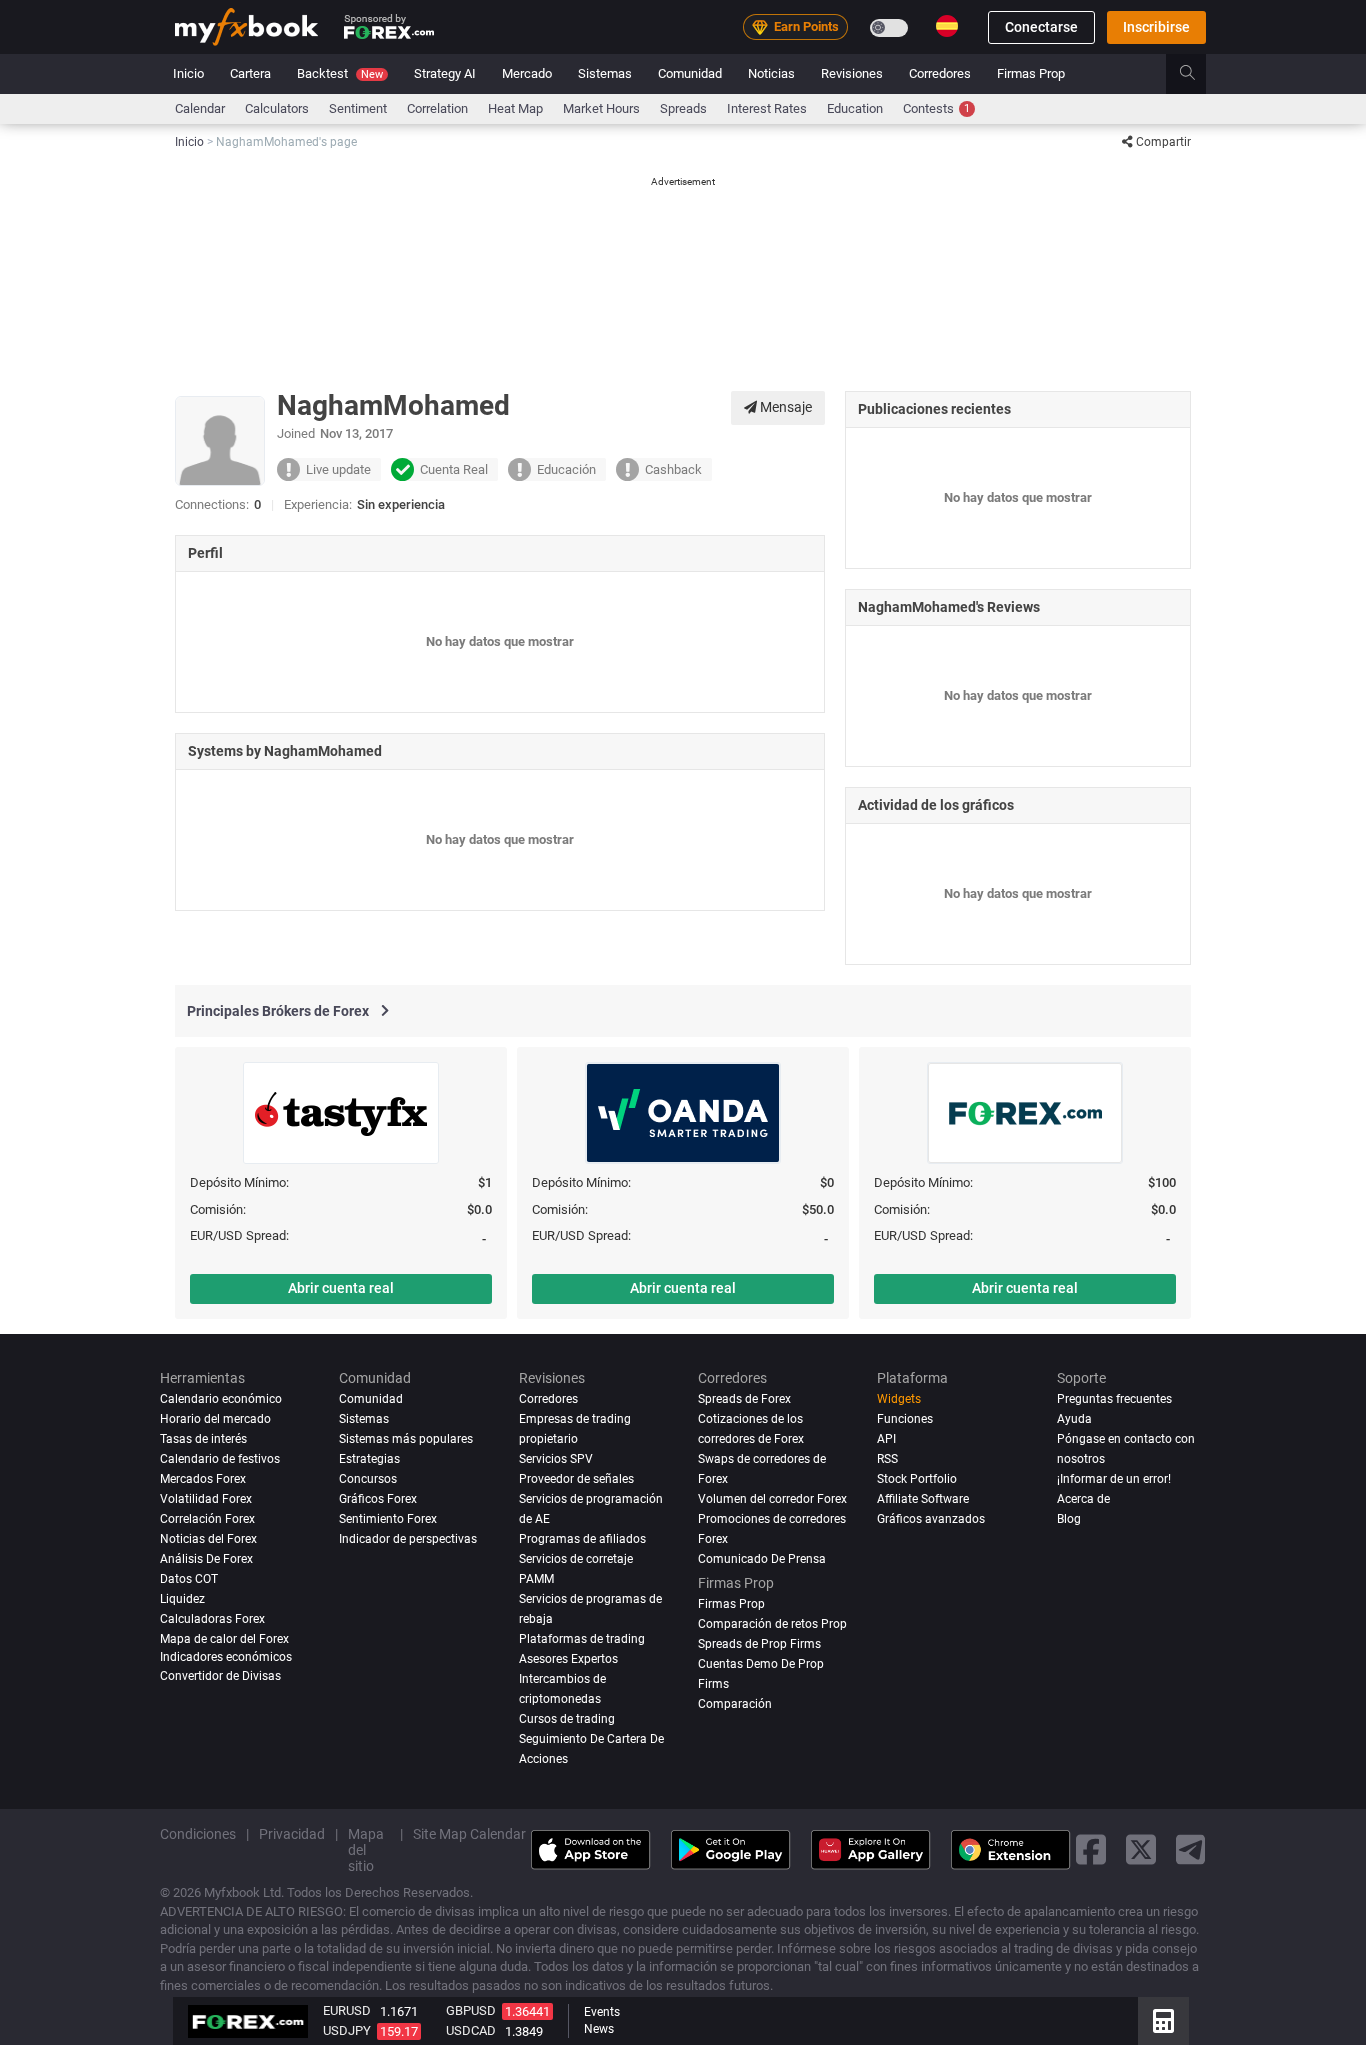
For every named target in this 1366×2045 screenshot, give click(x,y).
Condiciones (198, 1833)
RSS (887, 1459)
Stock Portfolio (917, 1479)
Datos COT (189, 1579)
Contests (936, 108)
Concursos (368, 1479)
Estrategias (369, 1459)
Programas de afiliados (582, 1539)
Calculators (277, 108)
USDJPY (347, 2030)
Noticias (771, 73)
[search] (1198, 74)
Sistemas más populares (406, 1439)
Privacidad (292, 1833)
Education (855, 108)
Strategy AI (445, 73)
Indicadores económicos (226, 1656)
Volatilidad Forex (206, 1499)
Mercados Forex (203, 1479)
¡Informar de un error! (1114, 1479)
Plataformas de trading (582, 1639)
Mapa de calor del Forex (224, 1639)
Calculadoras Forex (212, 1619)
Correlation (437, 108)
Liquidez (182, 1599)
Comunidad (690, 73)
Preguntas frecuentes (1114, 1399)
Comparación (735, 1703)
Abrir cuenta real (341, 1288)
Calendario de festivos (220, 1459)
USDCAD (471, 2030)
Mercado (527, 73)
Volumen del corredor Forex (772, 1499)
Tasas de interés (203, 1439)
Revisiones (852, 73)
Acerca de (1083, 1499)
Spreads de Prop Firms (759, 1644)
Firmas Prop (1031, 73)
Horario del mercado (215, 1419)
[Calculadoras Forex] (1163, 2021)
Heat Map (515, 108)
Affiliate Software (923, 1499)
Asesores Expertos (568, 1658)
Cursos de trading (567, 1718)
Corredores (940, 73)
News (599, 2029)
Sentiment (358, 108)
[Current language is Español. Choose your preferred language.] (947, 26)
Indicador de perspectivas (408, 1539)
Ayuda (1074, 1419)
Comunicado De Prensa (762, 1559)
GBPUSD (471, 2010)
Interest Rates (767, 108)
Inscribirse (1156, 27)
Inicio (188, 73)
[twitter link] (1141, 1849)
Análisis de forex (206, 1559)
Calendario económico (221, 1399)
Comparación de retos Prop (772, 1624)
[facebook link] (1091, 1849)
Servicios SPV (556, 1459)
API (886, 1439)
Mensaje (784, 407)
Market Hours (601, 108)
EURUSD (347, 2010)
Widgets (899, 1399)
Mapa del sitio (366, 1849)
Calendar (200, 108)
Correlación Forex (207, 1519)
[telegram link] (1191, 1849)
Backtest (340, 73)
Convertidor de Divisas (220, 1676)
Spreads (683, 108)
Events (602, 2012)
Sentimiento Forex (388, 1519)
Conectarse (1041, 27)
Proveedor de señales (576, 1479)
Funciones (905, 1419)
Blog (1069, 1519)
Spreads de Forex (744, 1399)
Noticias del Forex (208, 1539)
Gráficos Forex (378, 1499)
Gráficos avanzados (931, 1519)
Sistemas (605, 73)
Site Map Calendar (469, 1833)
